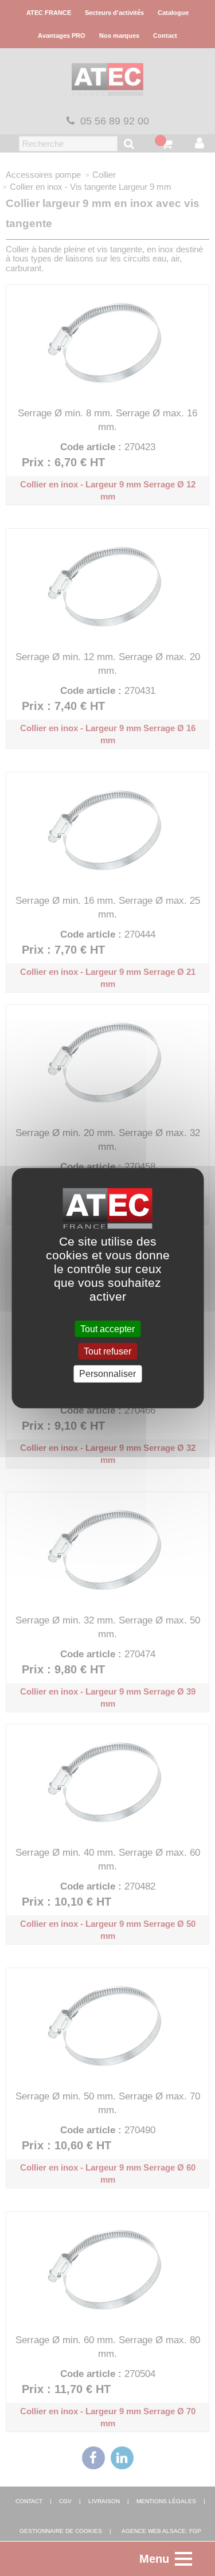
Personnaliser (107, 1374)
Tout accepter (107, 1329)
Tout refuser (107, 1351)
